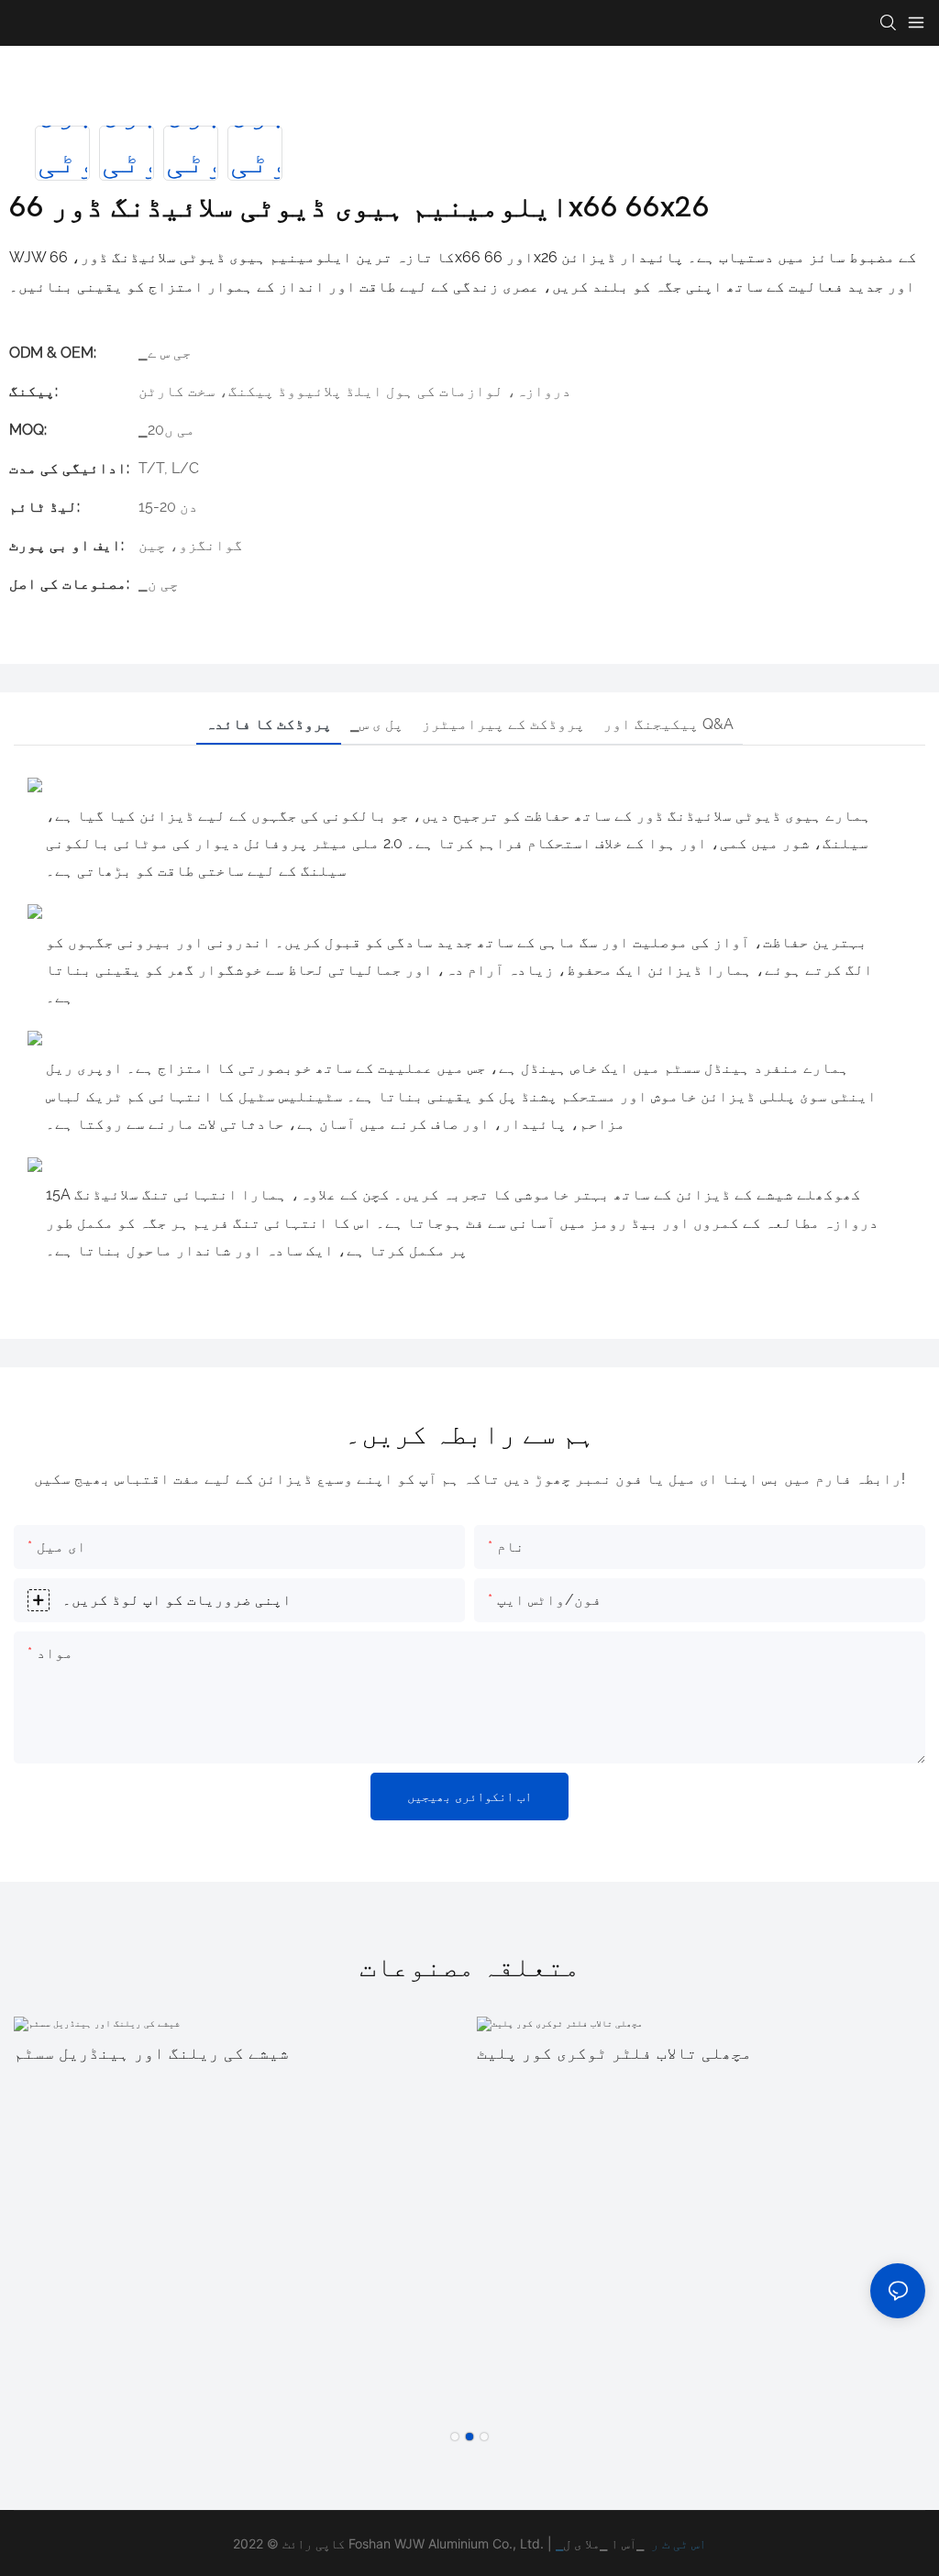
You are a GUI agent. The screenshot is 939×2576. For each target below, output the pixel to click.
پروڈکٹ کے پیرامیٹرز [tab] (503, 724)
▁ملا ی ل (585, 2543)
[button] (455, 2437)
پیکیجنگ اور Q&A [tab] (668, 724)
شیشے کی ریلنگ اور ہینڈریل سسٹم (151, 2053)
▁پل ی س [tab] (377, 724)
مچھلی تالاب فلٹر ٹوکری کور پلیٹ (614, 2053)
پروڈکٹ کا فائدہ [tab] (269, 724)
